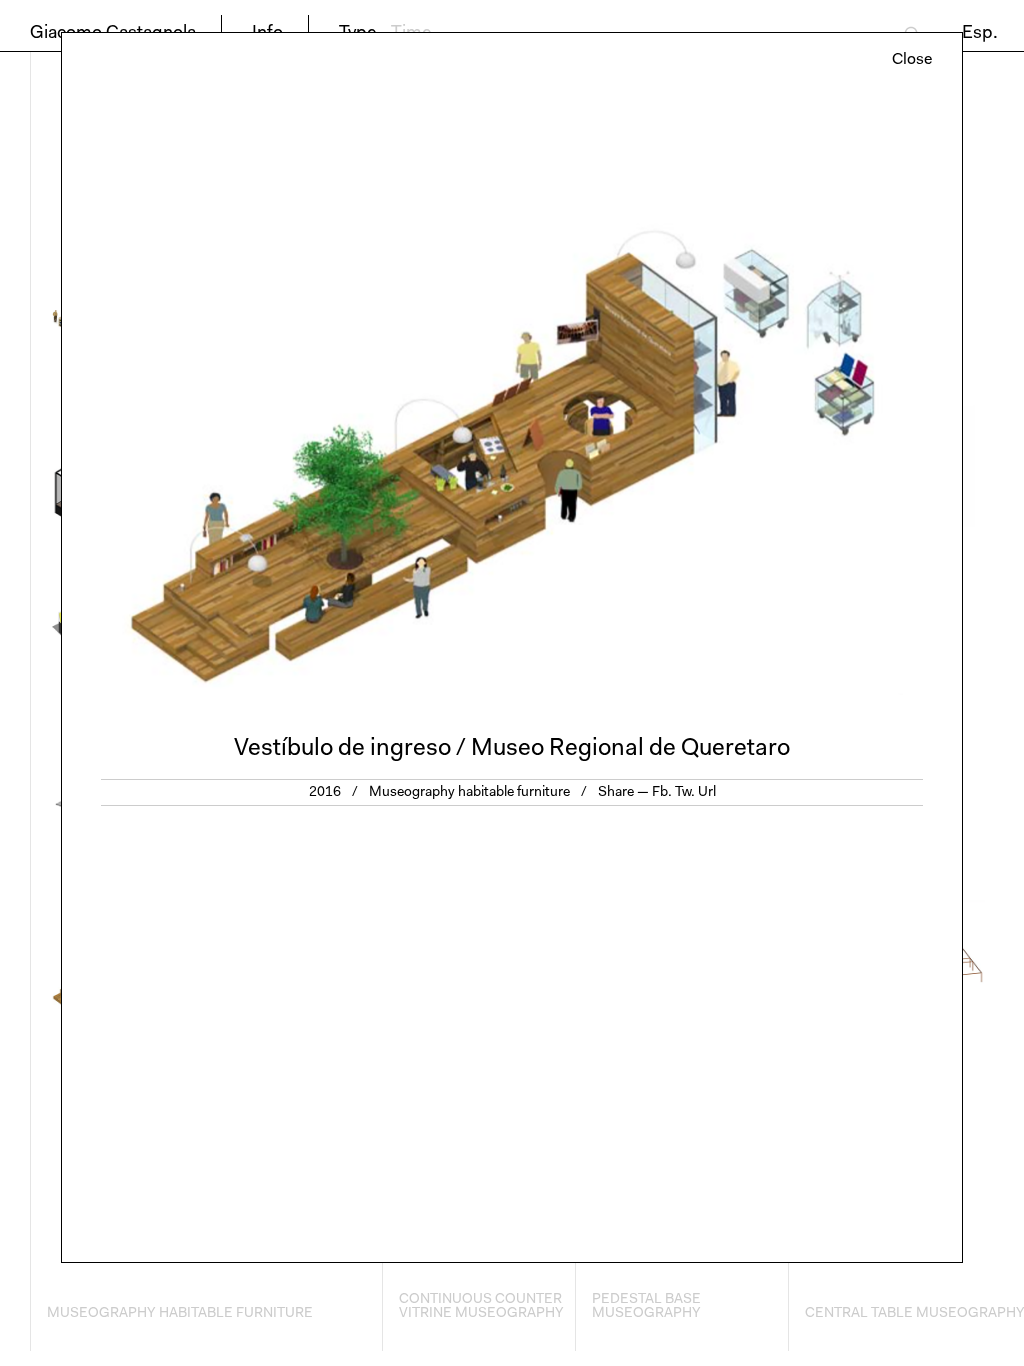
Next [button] (737, 395)
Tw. (685, 793)
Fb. (662, 793)
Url (707, 793)
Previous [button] (287, 395)
